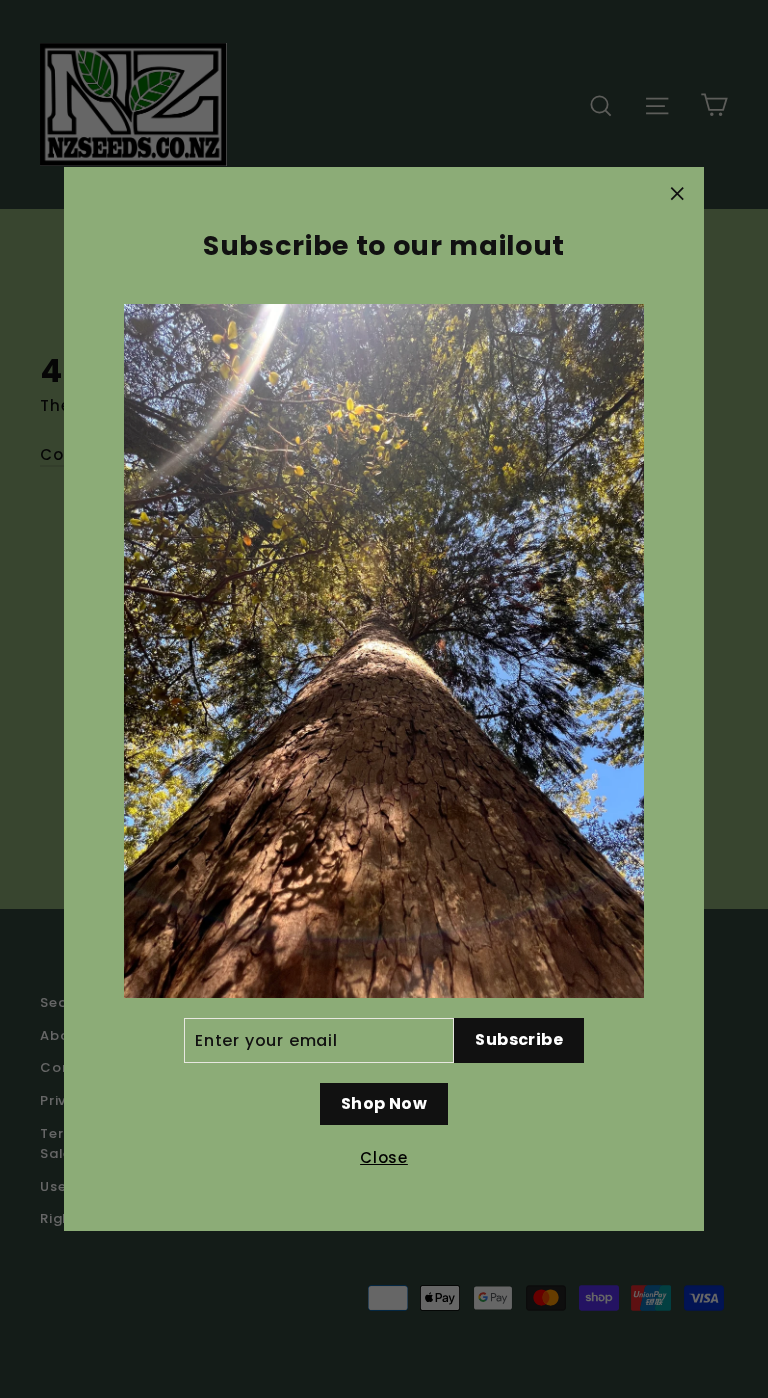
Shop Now (384, 1103)
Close (384, 1157)
